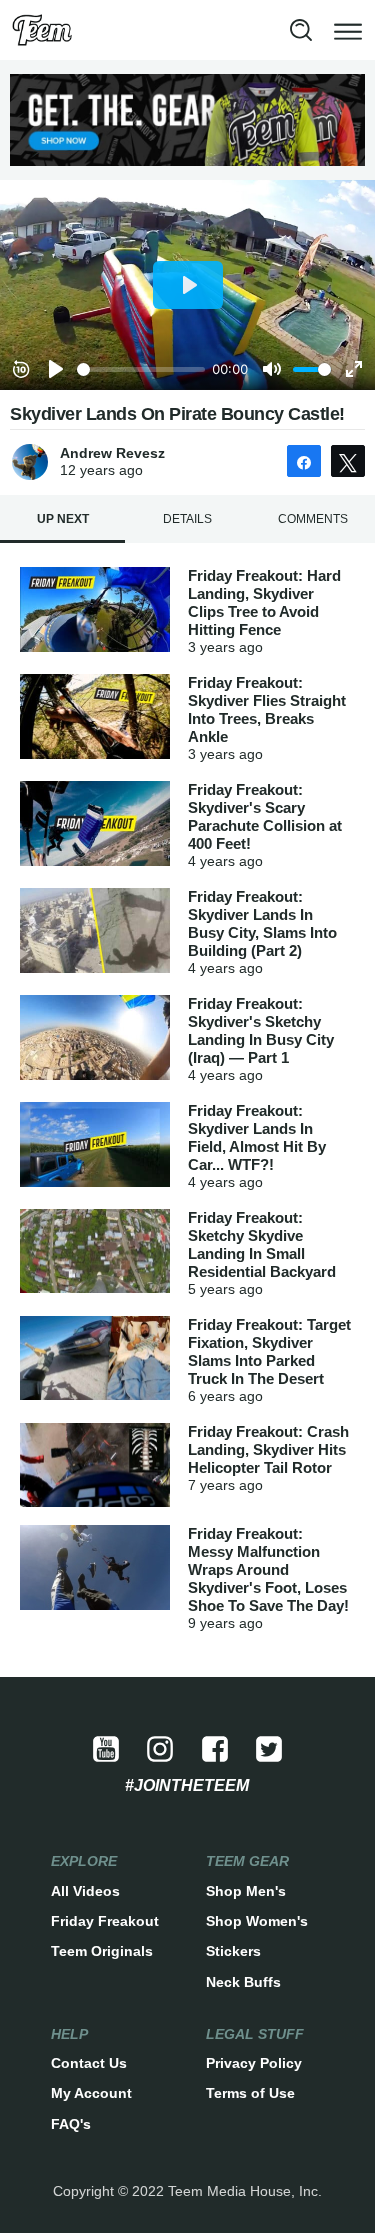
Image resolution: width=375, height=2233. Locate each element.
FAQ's (71, 2124)
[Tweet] (348, 461)
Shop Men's (246, 1891)
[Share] (304, 461)
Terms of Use (250, 2093)
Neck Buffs (243, 1982)
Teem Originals (102, 1951)
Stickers (233, 1951)
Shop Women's (257, 1921)
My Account (91, 2093)
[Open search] (301, 30)
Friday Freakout (105, 1921)
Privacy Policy (254, 2063)
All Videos (85, 1891)
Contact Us (89, 2063)
